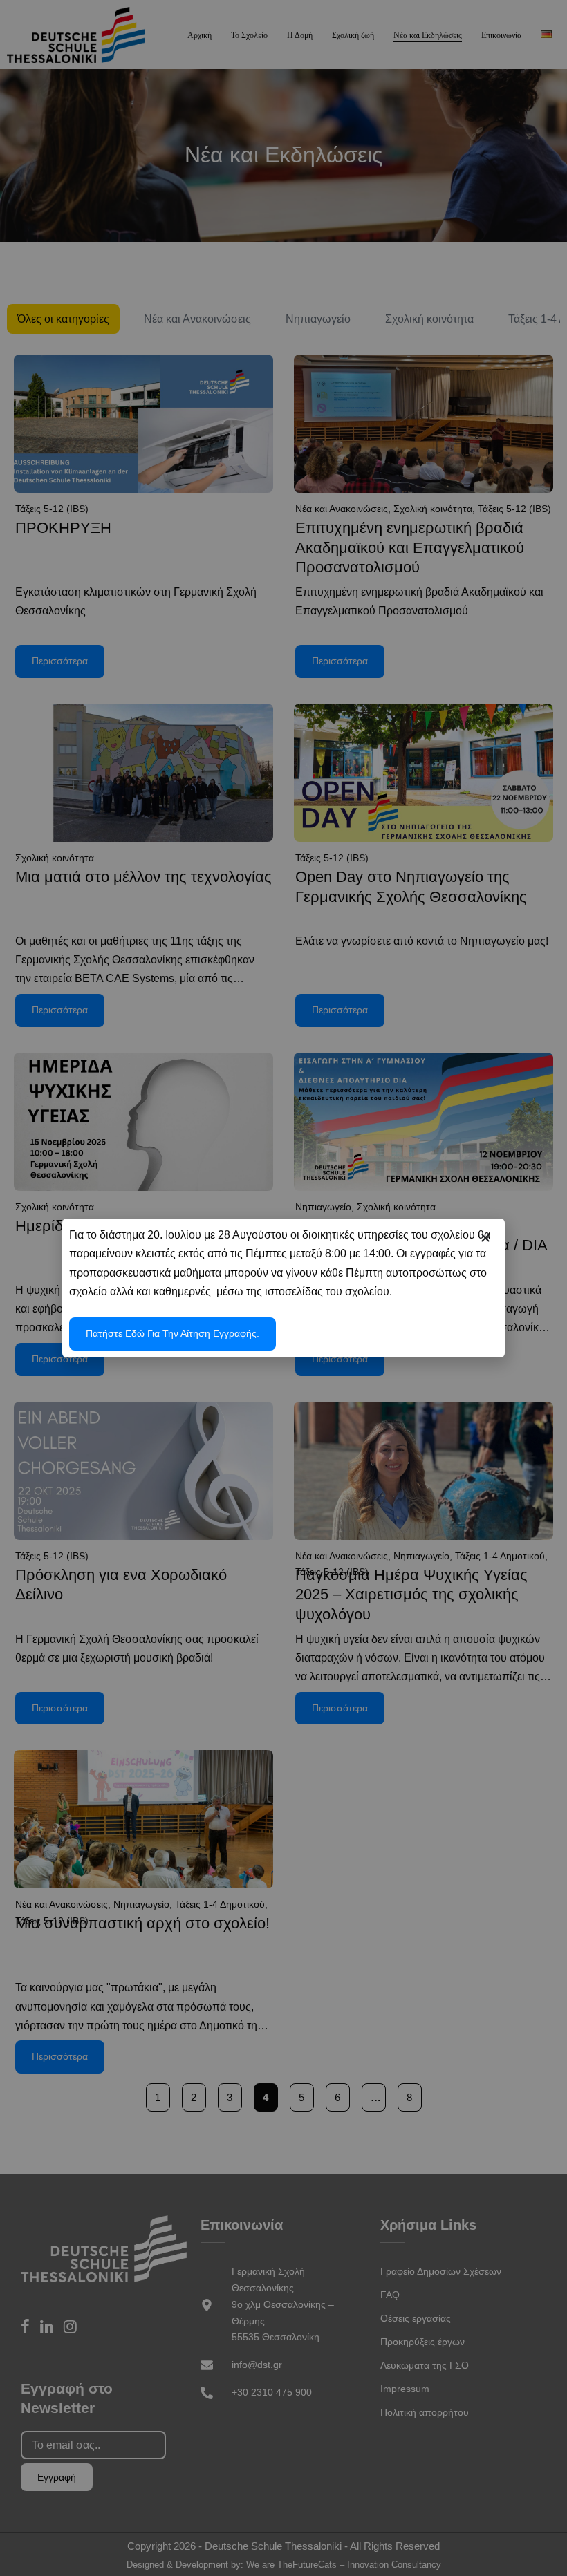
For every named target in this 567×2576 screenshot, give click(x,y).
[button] (485, 1238)
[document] (283, 1288)
